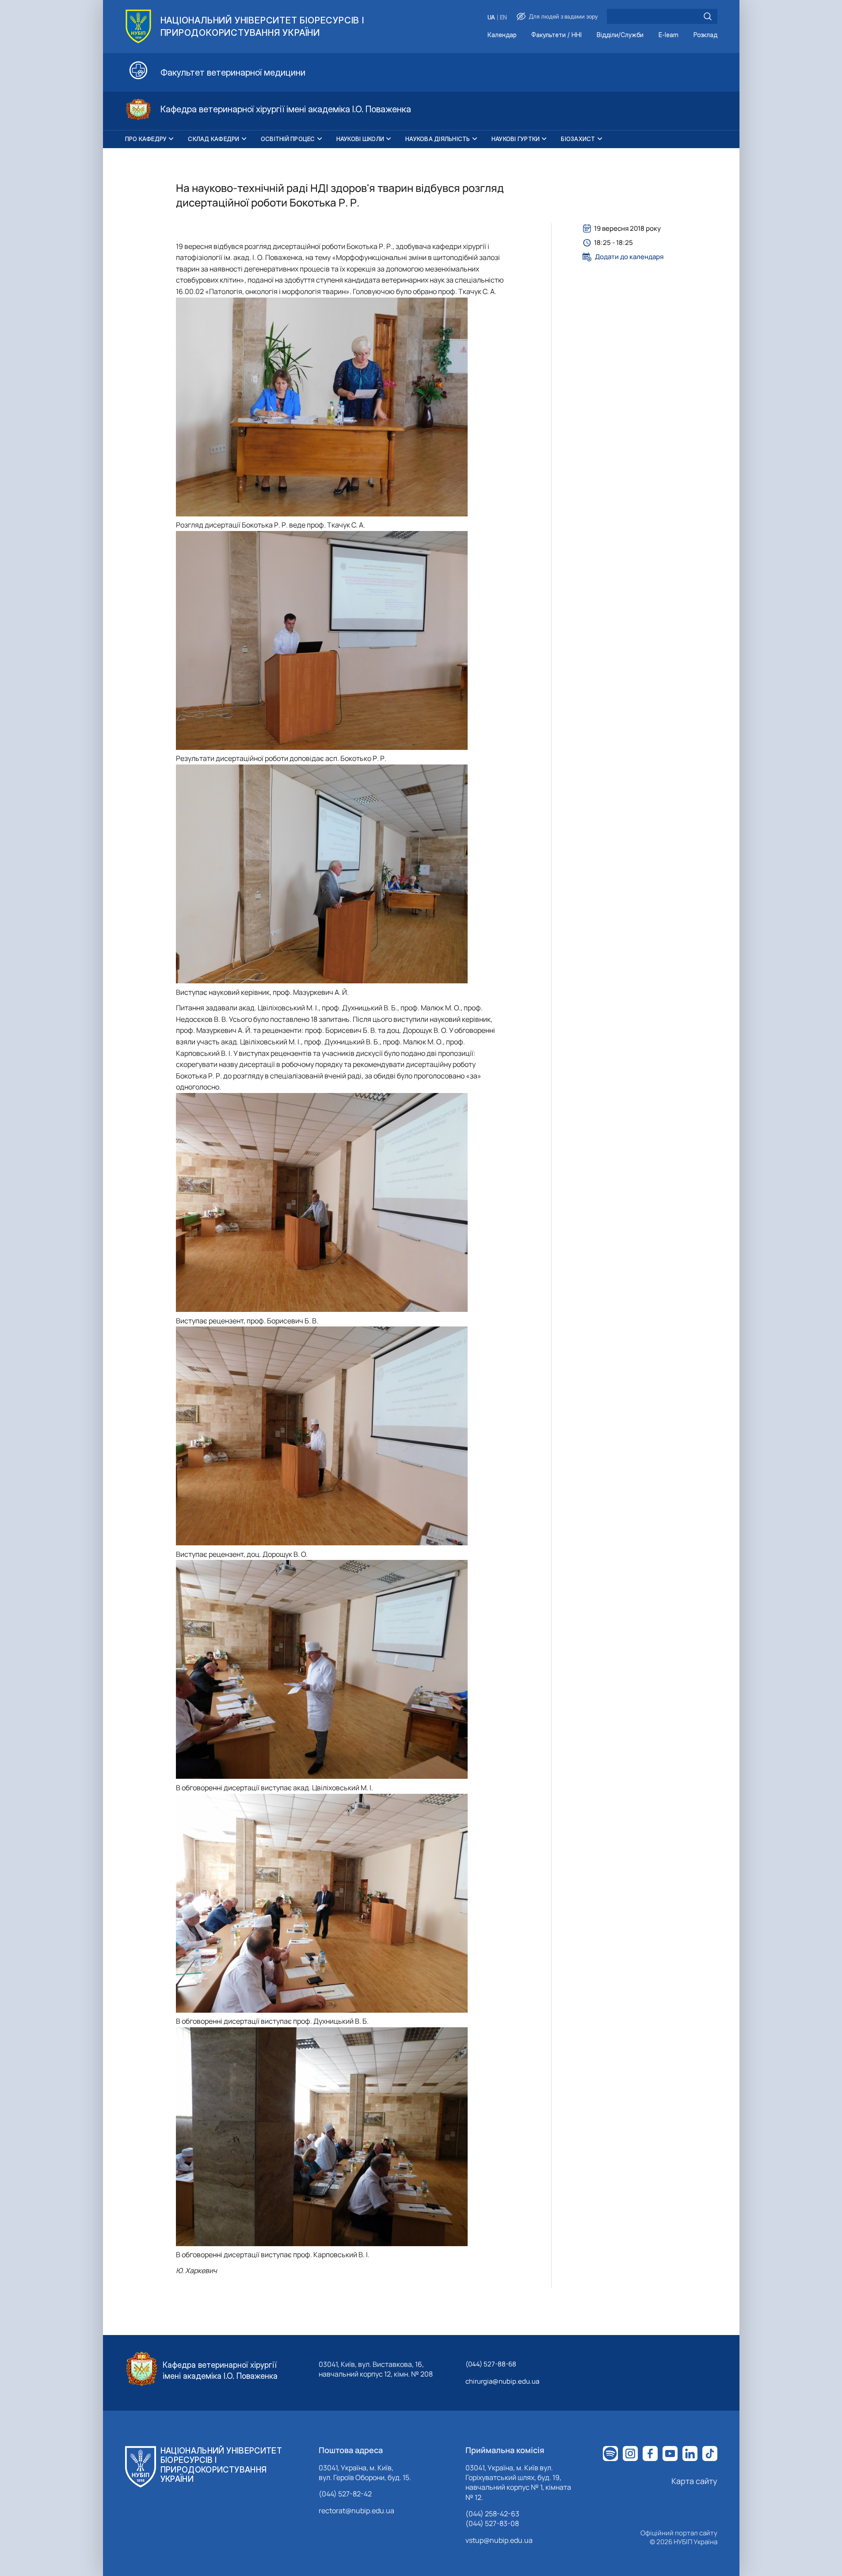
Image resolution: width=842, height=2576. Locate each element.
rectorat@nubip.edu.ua (356, 2511)
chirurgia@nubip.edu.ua (502, 2381)
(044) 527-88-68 (491, 2364)
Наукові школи (360, 139)
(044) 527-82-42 (345, 2494)
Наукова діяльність (438, 139)
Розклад (705, 35)
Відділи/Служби (620, 35)
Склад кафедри (213, 139)
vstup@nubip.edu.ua (499, 2540)
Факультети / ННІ (556, 35)
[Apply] (708, 16)
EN (503, 17)
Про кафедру (146, 139)
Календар (502, 35)
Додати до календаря (629, 257)
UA (491, 17)
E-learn (669, 35)
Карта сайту (694, 2481)
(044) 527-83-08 (492, 2523)
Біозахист (578, 139)
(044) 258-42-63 (492, 2514)
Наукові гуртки (516, 139)
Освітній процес (288, 139)
